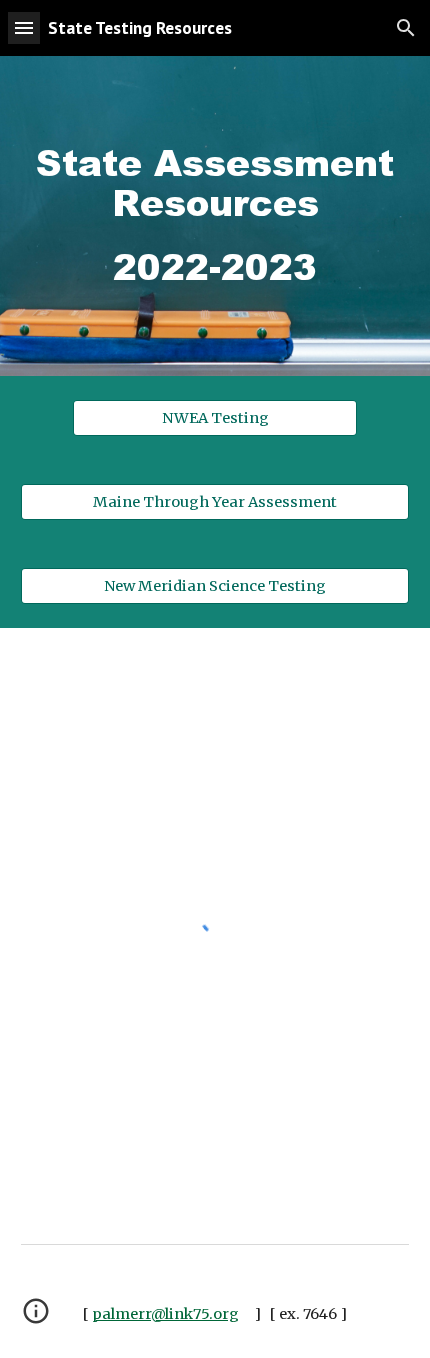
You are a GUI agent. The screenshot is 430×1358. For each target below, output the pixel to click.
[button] (24, 27)
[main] (215, 216)
